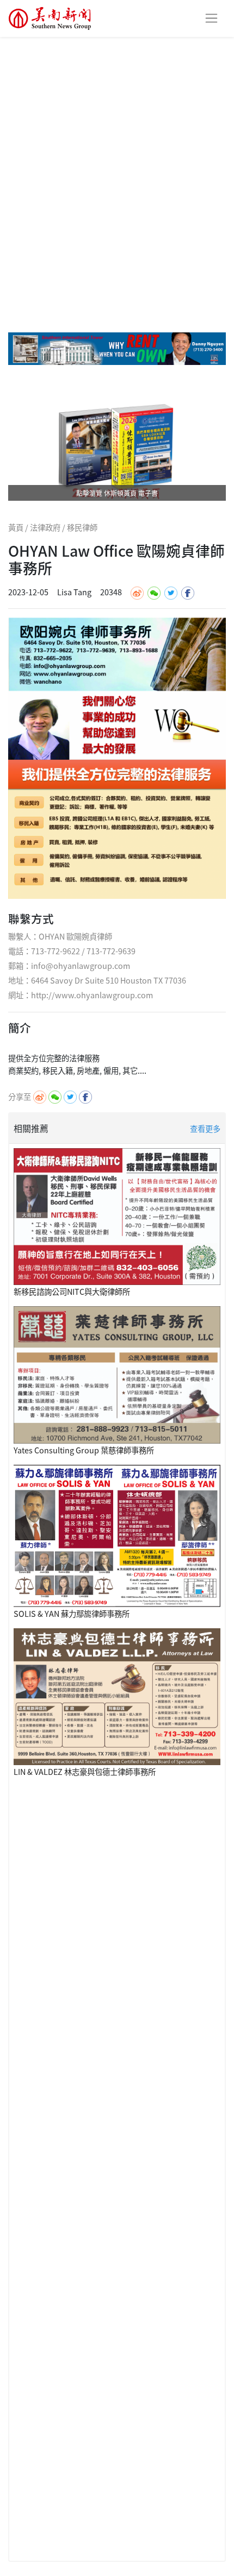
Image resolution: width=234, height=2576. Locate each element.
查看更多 (205, 1128)
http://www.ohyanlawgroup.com (92, 995)
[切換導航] (211, 18)
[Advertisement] (117, 159)
